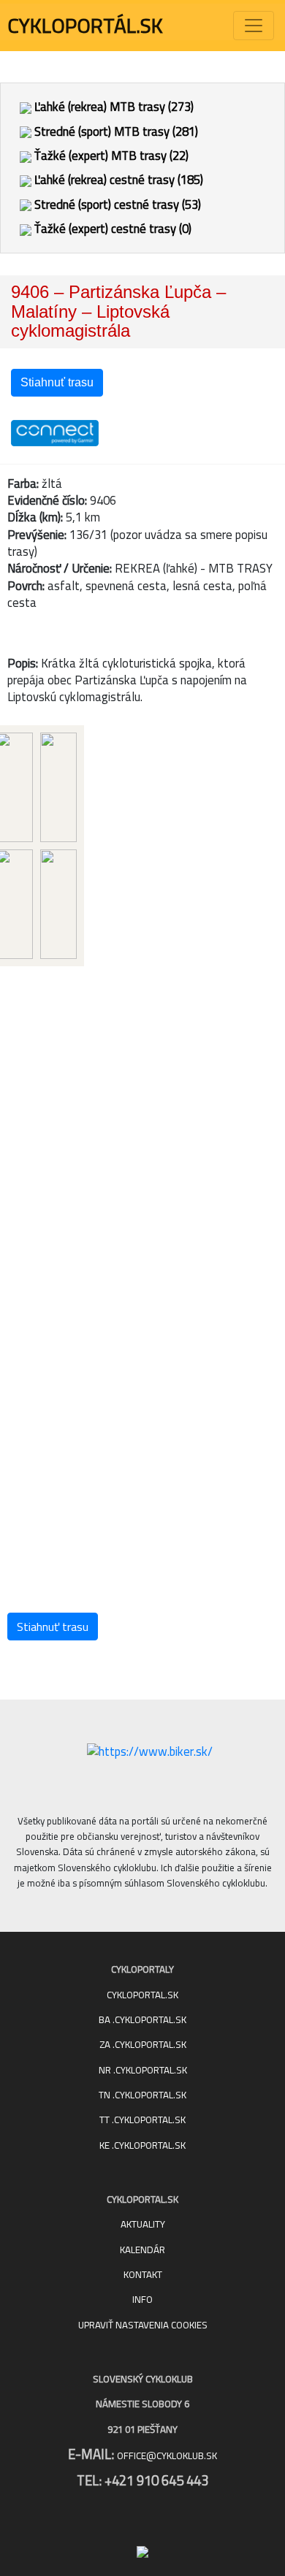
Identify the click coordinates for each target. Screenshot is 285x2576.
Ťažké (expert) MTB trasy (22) (110, 156)
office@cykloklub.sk (167, 2456)
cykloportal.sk (142, 1995)
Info (142, 2300)
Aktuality (143, 2224)
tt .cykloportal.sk (142, 2120)
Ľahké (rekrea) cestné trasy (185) (117, 180)
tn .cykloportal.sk (142, 2095)
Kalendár (142, 2250)
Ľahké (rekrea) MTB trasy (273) (113, 107)
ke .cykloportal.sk (142, 2145)
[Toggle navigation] (254, 26)
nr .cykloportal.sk (143, 2070)
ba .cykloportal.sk (142, 2020)
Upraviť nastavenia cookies (143, 2325)
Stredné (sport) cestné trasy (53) (116, 205)
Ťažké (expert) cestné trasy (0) (111, 229)
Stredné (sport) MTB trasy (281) (115, 131)
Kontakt (143, 2275)
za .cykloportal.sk (143, 2045)
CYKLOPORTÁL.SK (85, 26)
